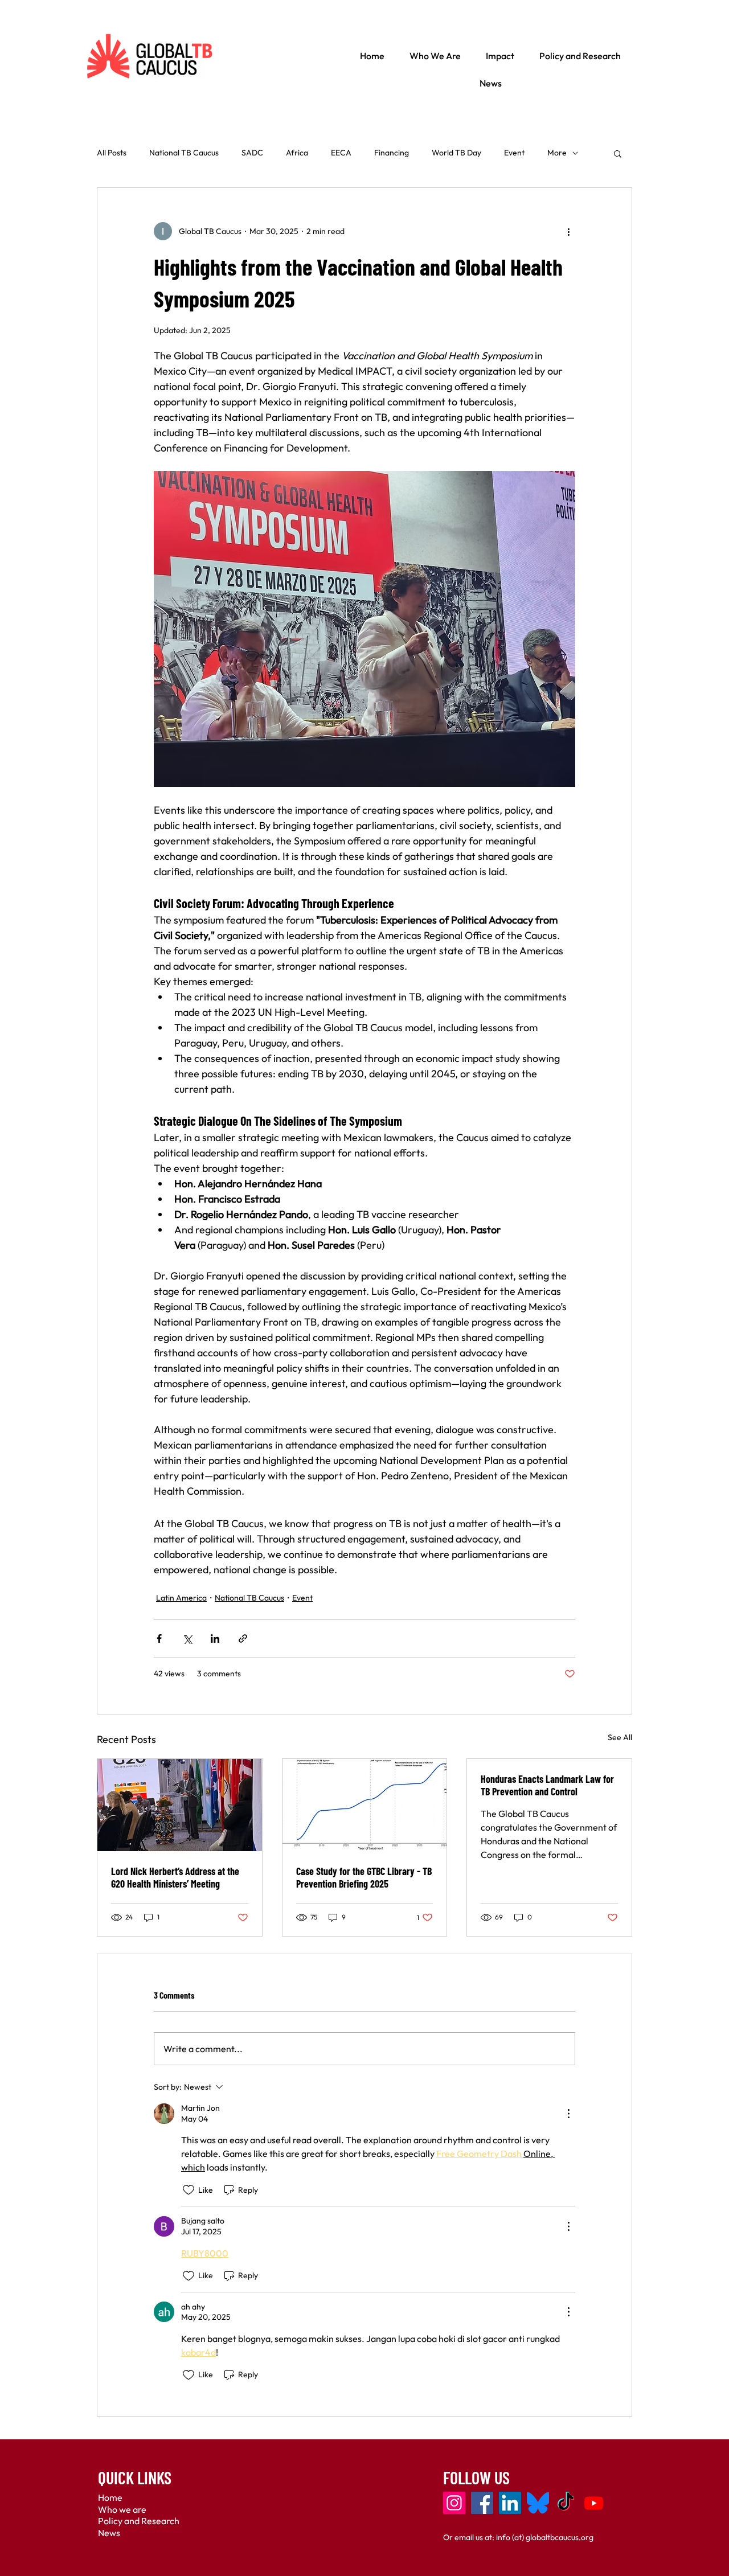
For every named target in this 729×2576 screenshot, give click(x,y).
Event (514, 153)
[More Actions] (568, 2114)
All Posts (112, 153)
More (557, 153)
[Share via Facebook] (159, 1638)
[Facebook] (482, 2503)
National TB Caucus (184, 153)
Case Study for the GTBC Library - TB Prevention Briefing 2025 (364, 1877)
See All (620, 1737)
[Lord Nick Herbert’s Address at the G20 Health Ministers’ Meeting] (180, 1805)
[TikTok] (566, 2503)
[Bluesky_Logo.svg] (538, 2503)
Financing (392, 153)
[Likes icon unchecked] (189, 2190)
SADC (252, 153)
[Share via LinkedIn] (215, 1638)
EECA (341, 153)
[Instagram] (454, 2503)
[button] (618, 153)
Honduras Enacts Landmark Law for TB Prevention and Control (547, 1785)
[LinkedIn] (510, 2503)
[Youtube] (594, 2503)
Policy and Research (139, 2521)
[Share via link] (243, 1638)
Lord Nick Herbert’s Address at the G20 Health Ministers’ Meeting (175, 1877)
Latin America (181, 1598)
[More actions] (568, 231)
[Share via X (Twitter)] (187, 1638)
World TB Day (456, 153)
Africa (297, 153)
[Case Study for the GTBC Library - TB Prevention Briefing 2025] (365, 1805)
